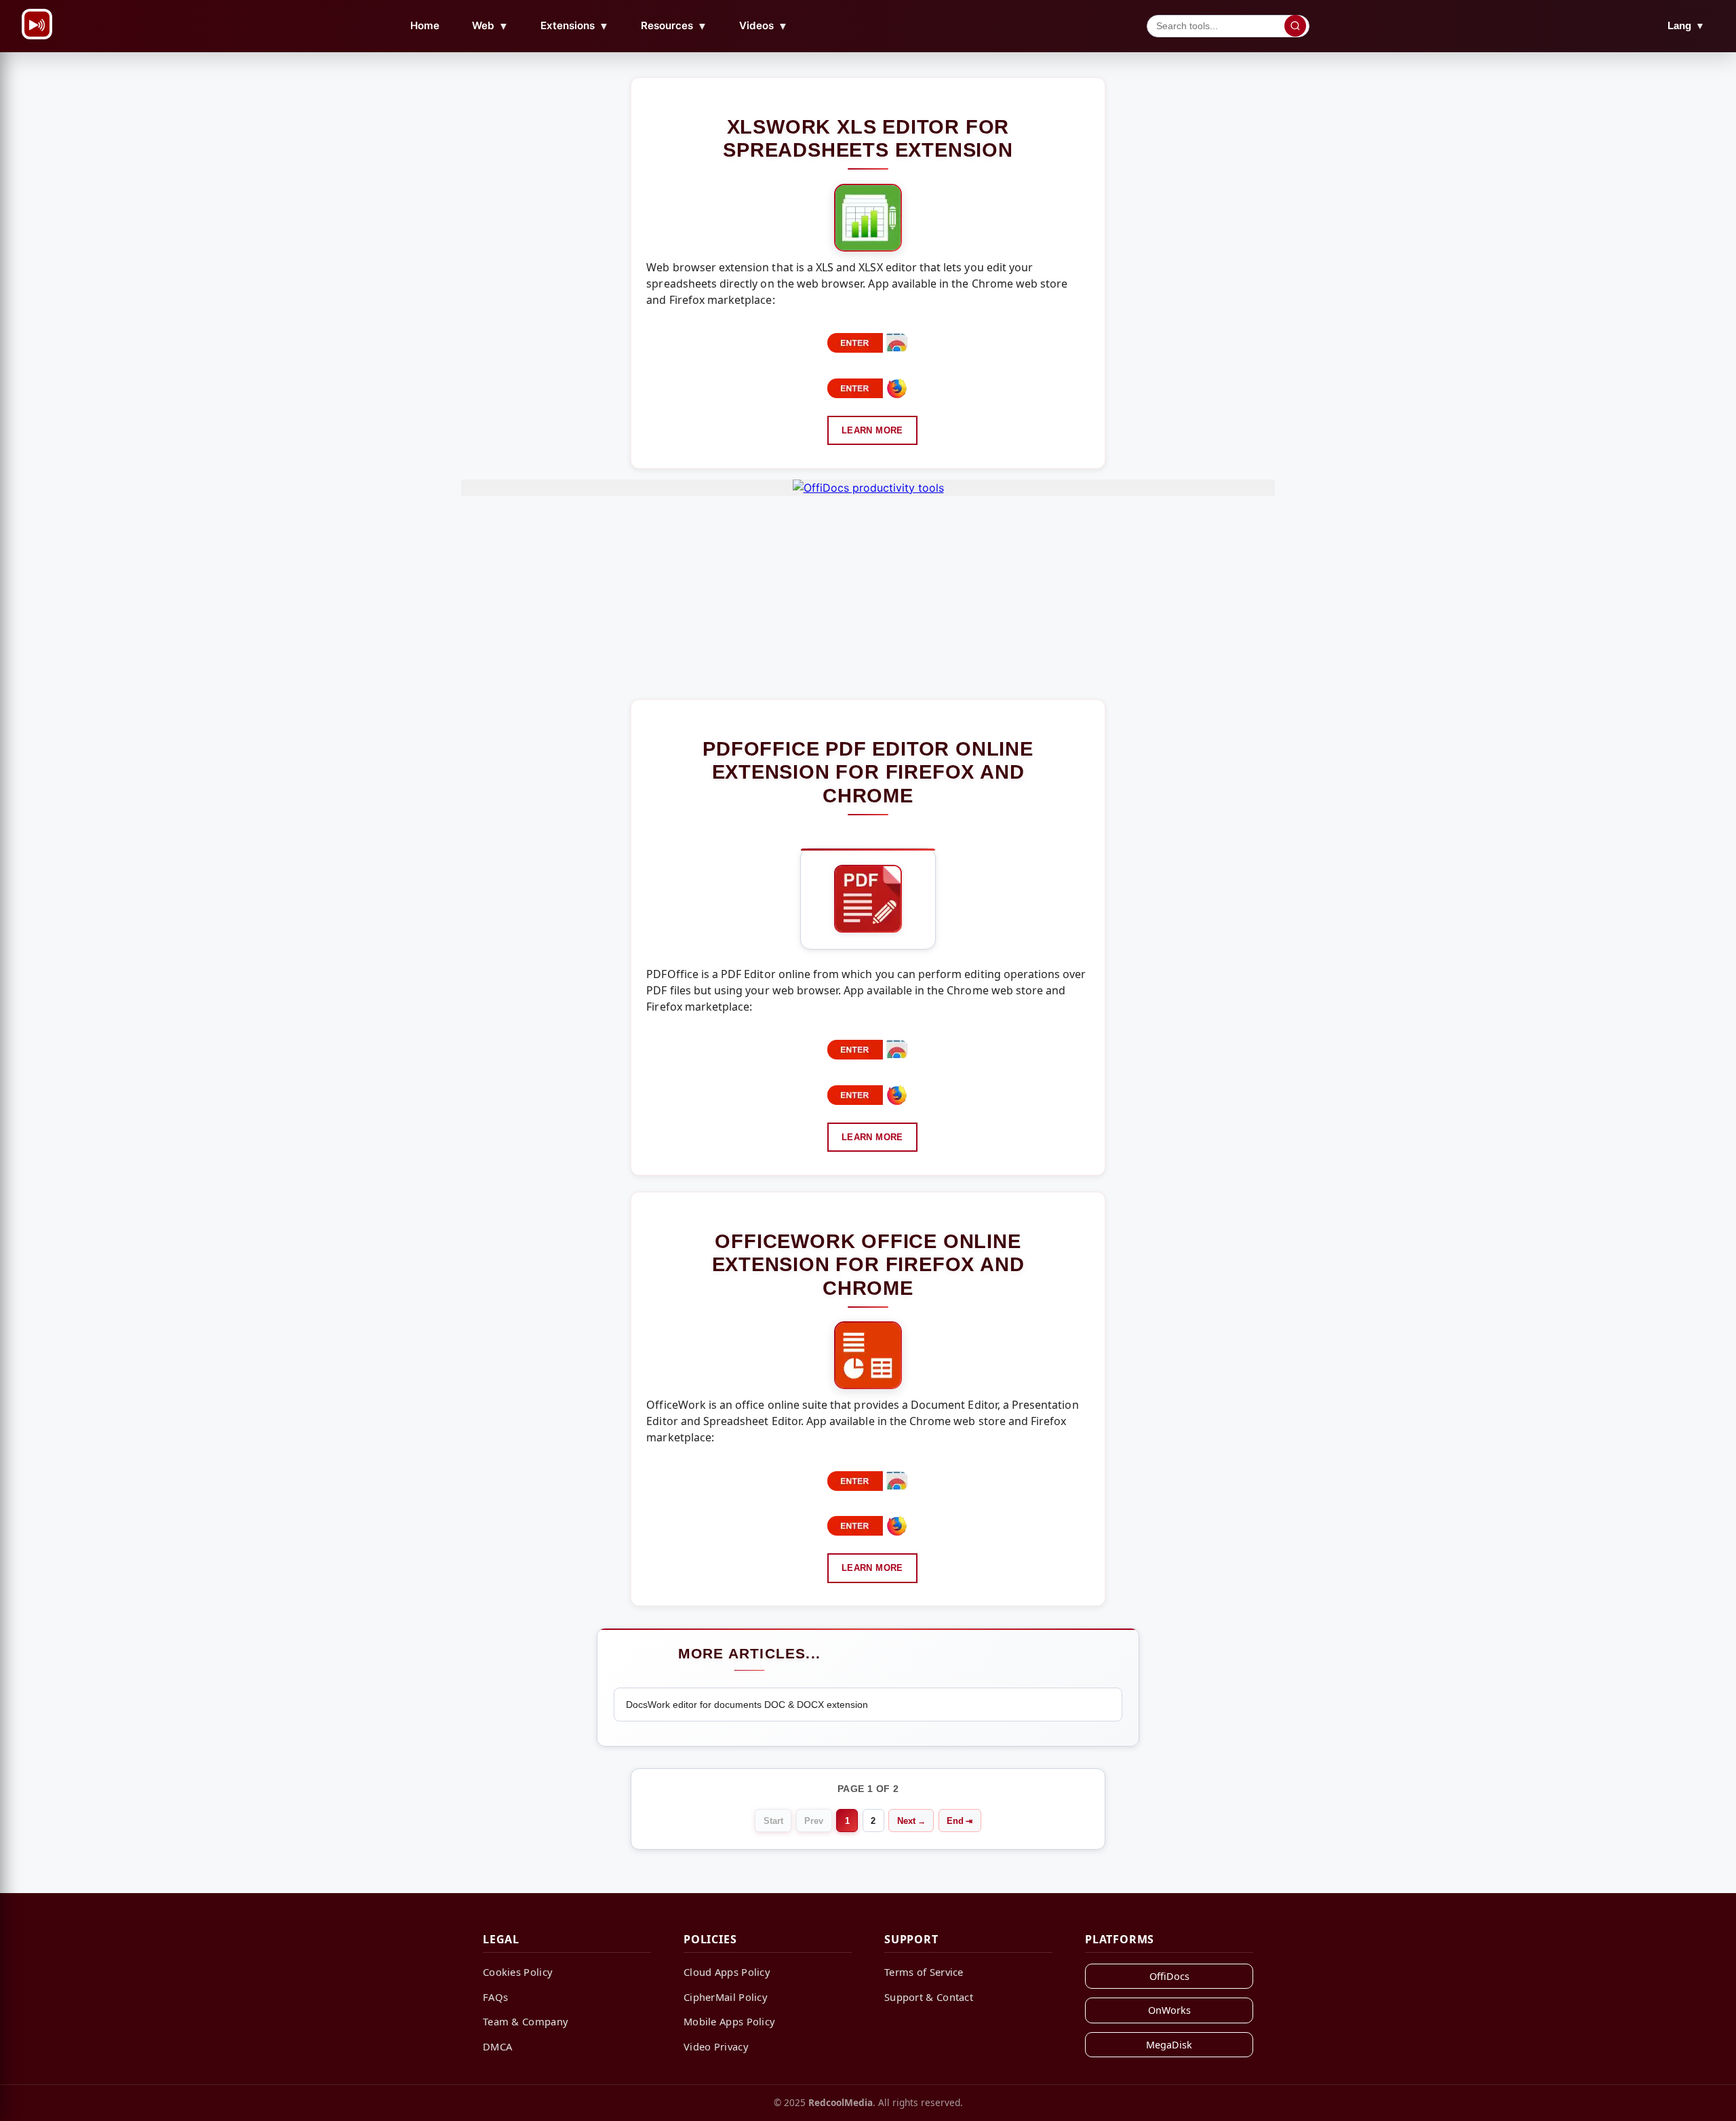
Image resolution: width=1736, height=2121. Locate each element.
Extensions (575, 26)
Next (906, 1821)
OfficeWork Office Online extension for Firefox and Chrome (868, 1265)
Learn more (872, 430)
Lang (1686, 25)
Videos (764, 26)
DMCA (497, 2046)
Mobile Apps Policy (729, 2021)
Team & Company (526, 2021)
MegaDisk (1169, 2045)
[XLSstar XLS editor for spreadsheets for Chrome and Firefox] (868, 218)
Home (425, 25)
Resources (674, 26)
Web (490, 26)
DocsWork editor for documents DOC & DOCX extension (747, 1705)
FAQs (495, 1997)
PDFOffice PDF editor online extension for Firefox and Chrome (868, 772)
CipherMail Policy (726, 1997)
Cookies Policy (518, 1972)
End (955, 1821)
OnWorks (1169, 2010)
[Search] (1295, 26)
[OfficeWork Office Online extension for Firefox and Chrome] (868, 1355)
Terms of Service (924, 1972)
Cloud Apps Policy (727, 1972)
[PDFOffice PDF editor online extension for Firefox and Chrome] (868, 899)
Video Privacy (716, 2046)
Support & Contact (929, 1997)
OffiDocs (1169, 1976)
